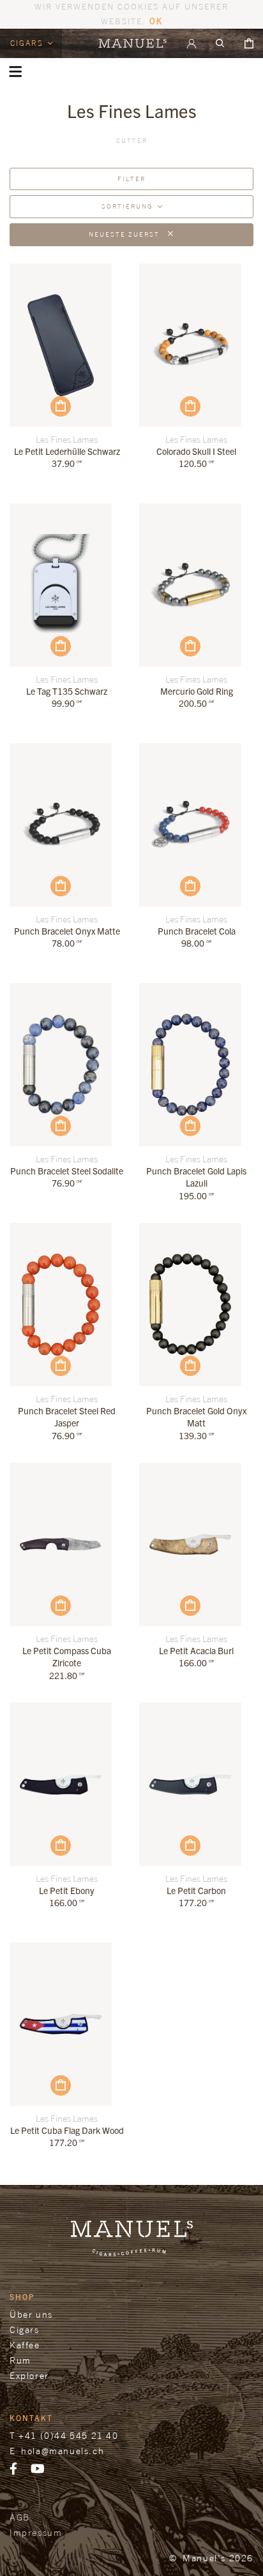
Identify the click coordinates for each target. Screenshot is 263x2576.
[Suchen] (220, 43)
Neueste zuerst (125, 234)
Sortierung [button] (127, 206)
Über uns (31, 2314)
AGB (20, 2517)
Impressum (36, 2532)
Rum (20, 2360)
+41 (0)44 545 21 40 (68, 2435)
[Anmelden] (192, 43)
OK (156, 21)
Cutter (132, 140)
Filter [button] (131, 179)
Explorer (29, 2375)
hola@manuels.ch (63, 2451)
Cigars (28, 43)
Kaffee (25, 2345)
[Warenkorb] (249, 43)
